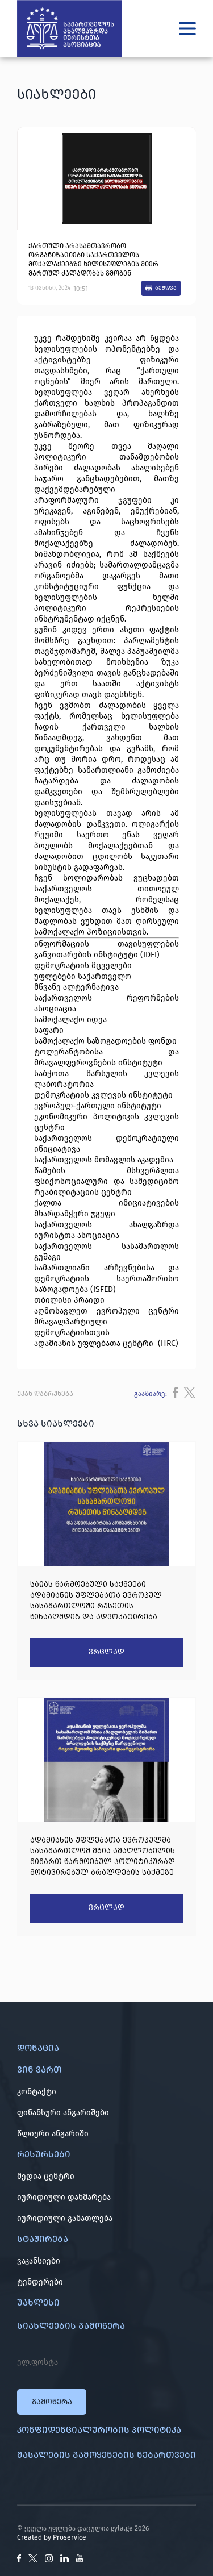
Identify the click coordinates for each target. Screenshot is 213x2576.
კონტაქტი (37, 2092)
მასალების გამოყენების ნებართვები (106, 2455)
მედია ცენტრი (46, 2176)
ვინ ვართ (39, 2069)
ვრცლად (106, 1652)
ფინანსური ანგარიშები (63, 2113)
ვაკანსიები (39, 2261)
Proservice (70, 2537)
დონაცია (38, 2048)
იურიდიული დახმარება (64, 2197)
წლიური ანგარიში (53, 2134)
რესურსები (44, 2154)
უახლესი (38, 2302)
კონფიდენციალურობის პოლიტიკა (99, 2430)
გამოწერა (52, 2402)
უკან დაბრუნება (45, 1394)
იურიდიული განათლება (65, 2218)
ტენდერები (40, 2282)
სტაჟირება (43, 2239)
